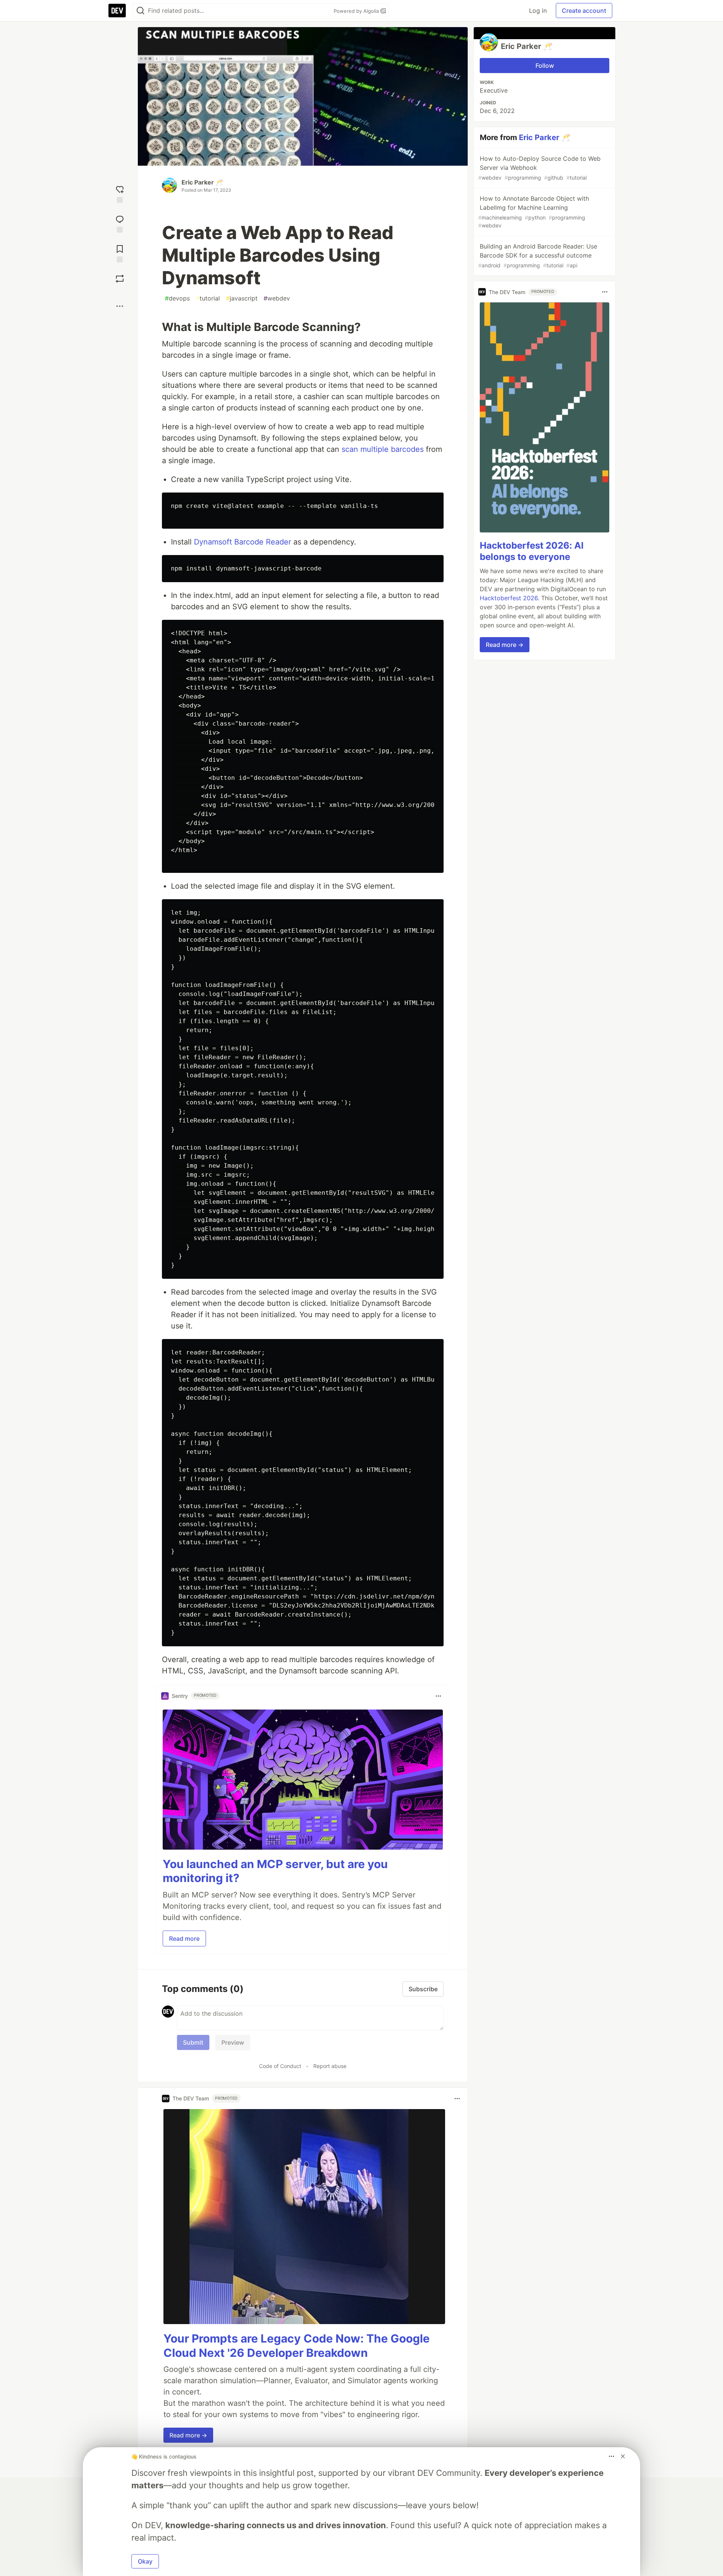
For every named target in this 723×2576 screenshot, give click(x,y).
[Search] (140, 11)
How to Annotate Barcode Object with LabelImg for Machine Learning (534, 212)
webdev (277, 298)
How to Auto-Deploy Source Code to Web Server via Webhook (539, 168)
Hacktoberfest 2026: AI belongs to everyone (532, 551)
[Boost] (120, 279)
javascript (242, 298)
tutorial (208, 298)
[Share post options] (120, 306)
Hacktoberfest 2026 (509, 598)
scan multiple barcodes (383, 449)
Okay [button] (145, 2561)
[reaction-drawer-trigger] (120, 193)
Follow (545, 66)
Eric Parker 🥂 (202, 182)
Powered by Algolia (357, 11)
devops (177, 298)
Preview (233, 2042)
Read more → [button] (188, 2435)
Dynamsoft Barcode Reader (243, 542)
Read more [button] (184, 1938)
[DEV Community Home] (117, 11)
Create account (584, 11)
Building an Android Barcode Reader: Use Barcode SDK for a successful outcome (538, 255)
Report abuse (330, 2066)
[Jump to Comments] (120, 223)
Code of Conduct (280, 2066)
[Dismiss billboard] (623, 2456)
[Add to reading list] (120, 253)
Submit (193, 2042)
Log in (538, 11)
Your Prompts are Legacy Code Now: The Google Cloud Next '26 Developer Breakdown (297, 2346)
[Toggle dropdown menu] (438, 1696)
